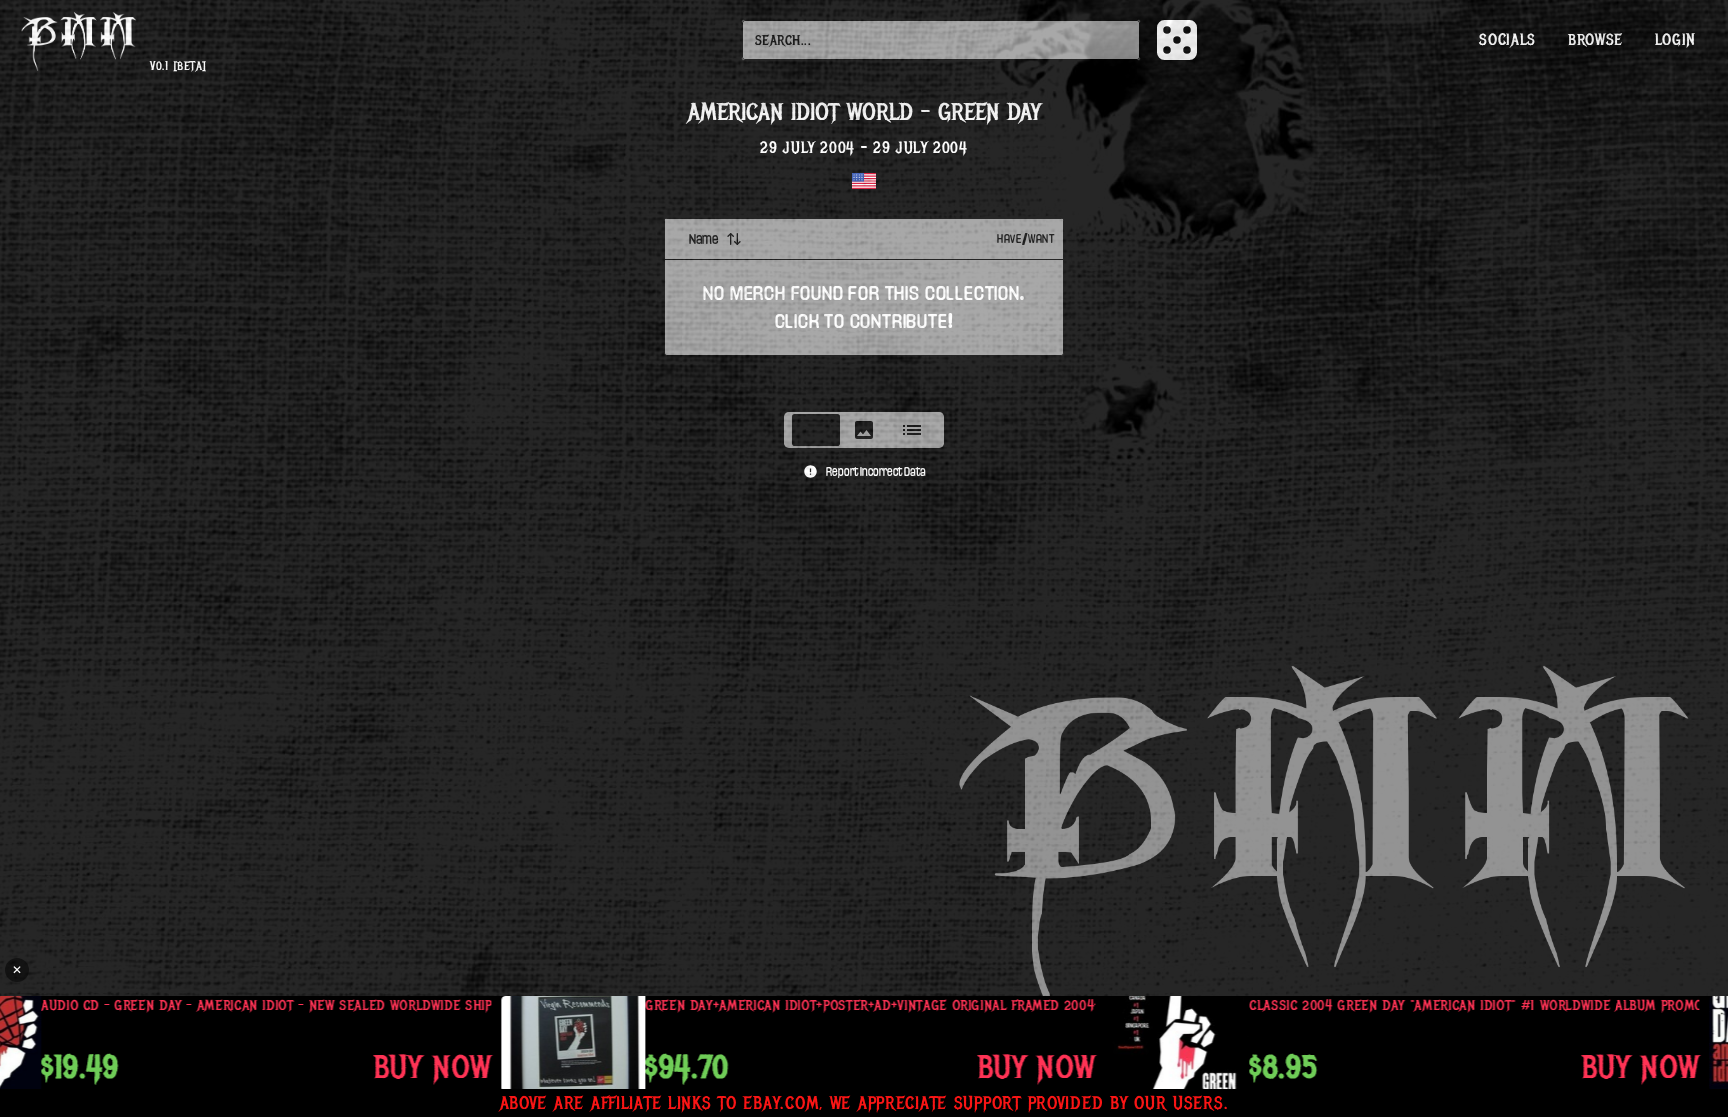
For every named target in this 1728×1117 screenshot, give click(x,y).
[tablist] (864, 430)
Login (1675, 40)
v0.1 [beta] (178, 66)
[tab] (816, 430)
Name (703, 239)
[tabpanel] (864, 309)
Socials (1507, 40)
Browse (1595, 40)
